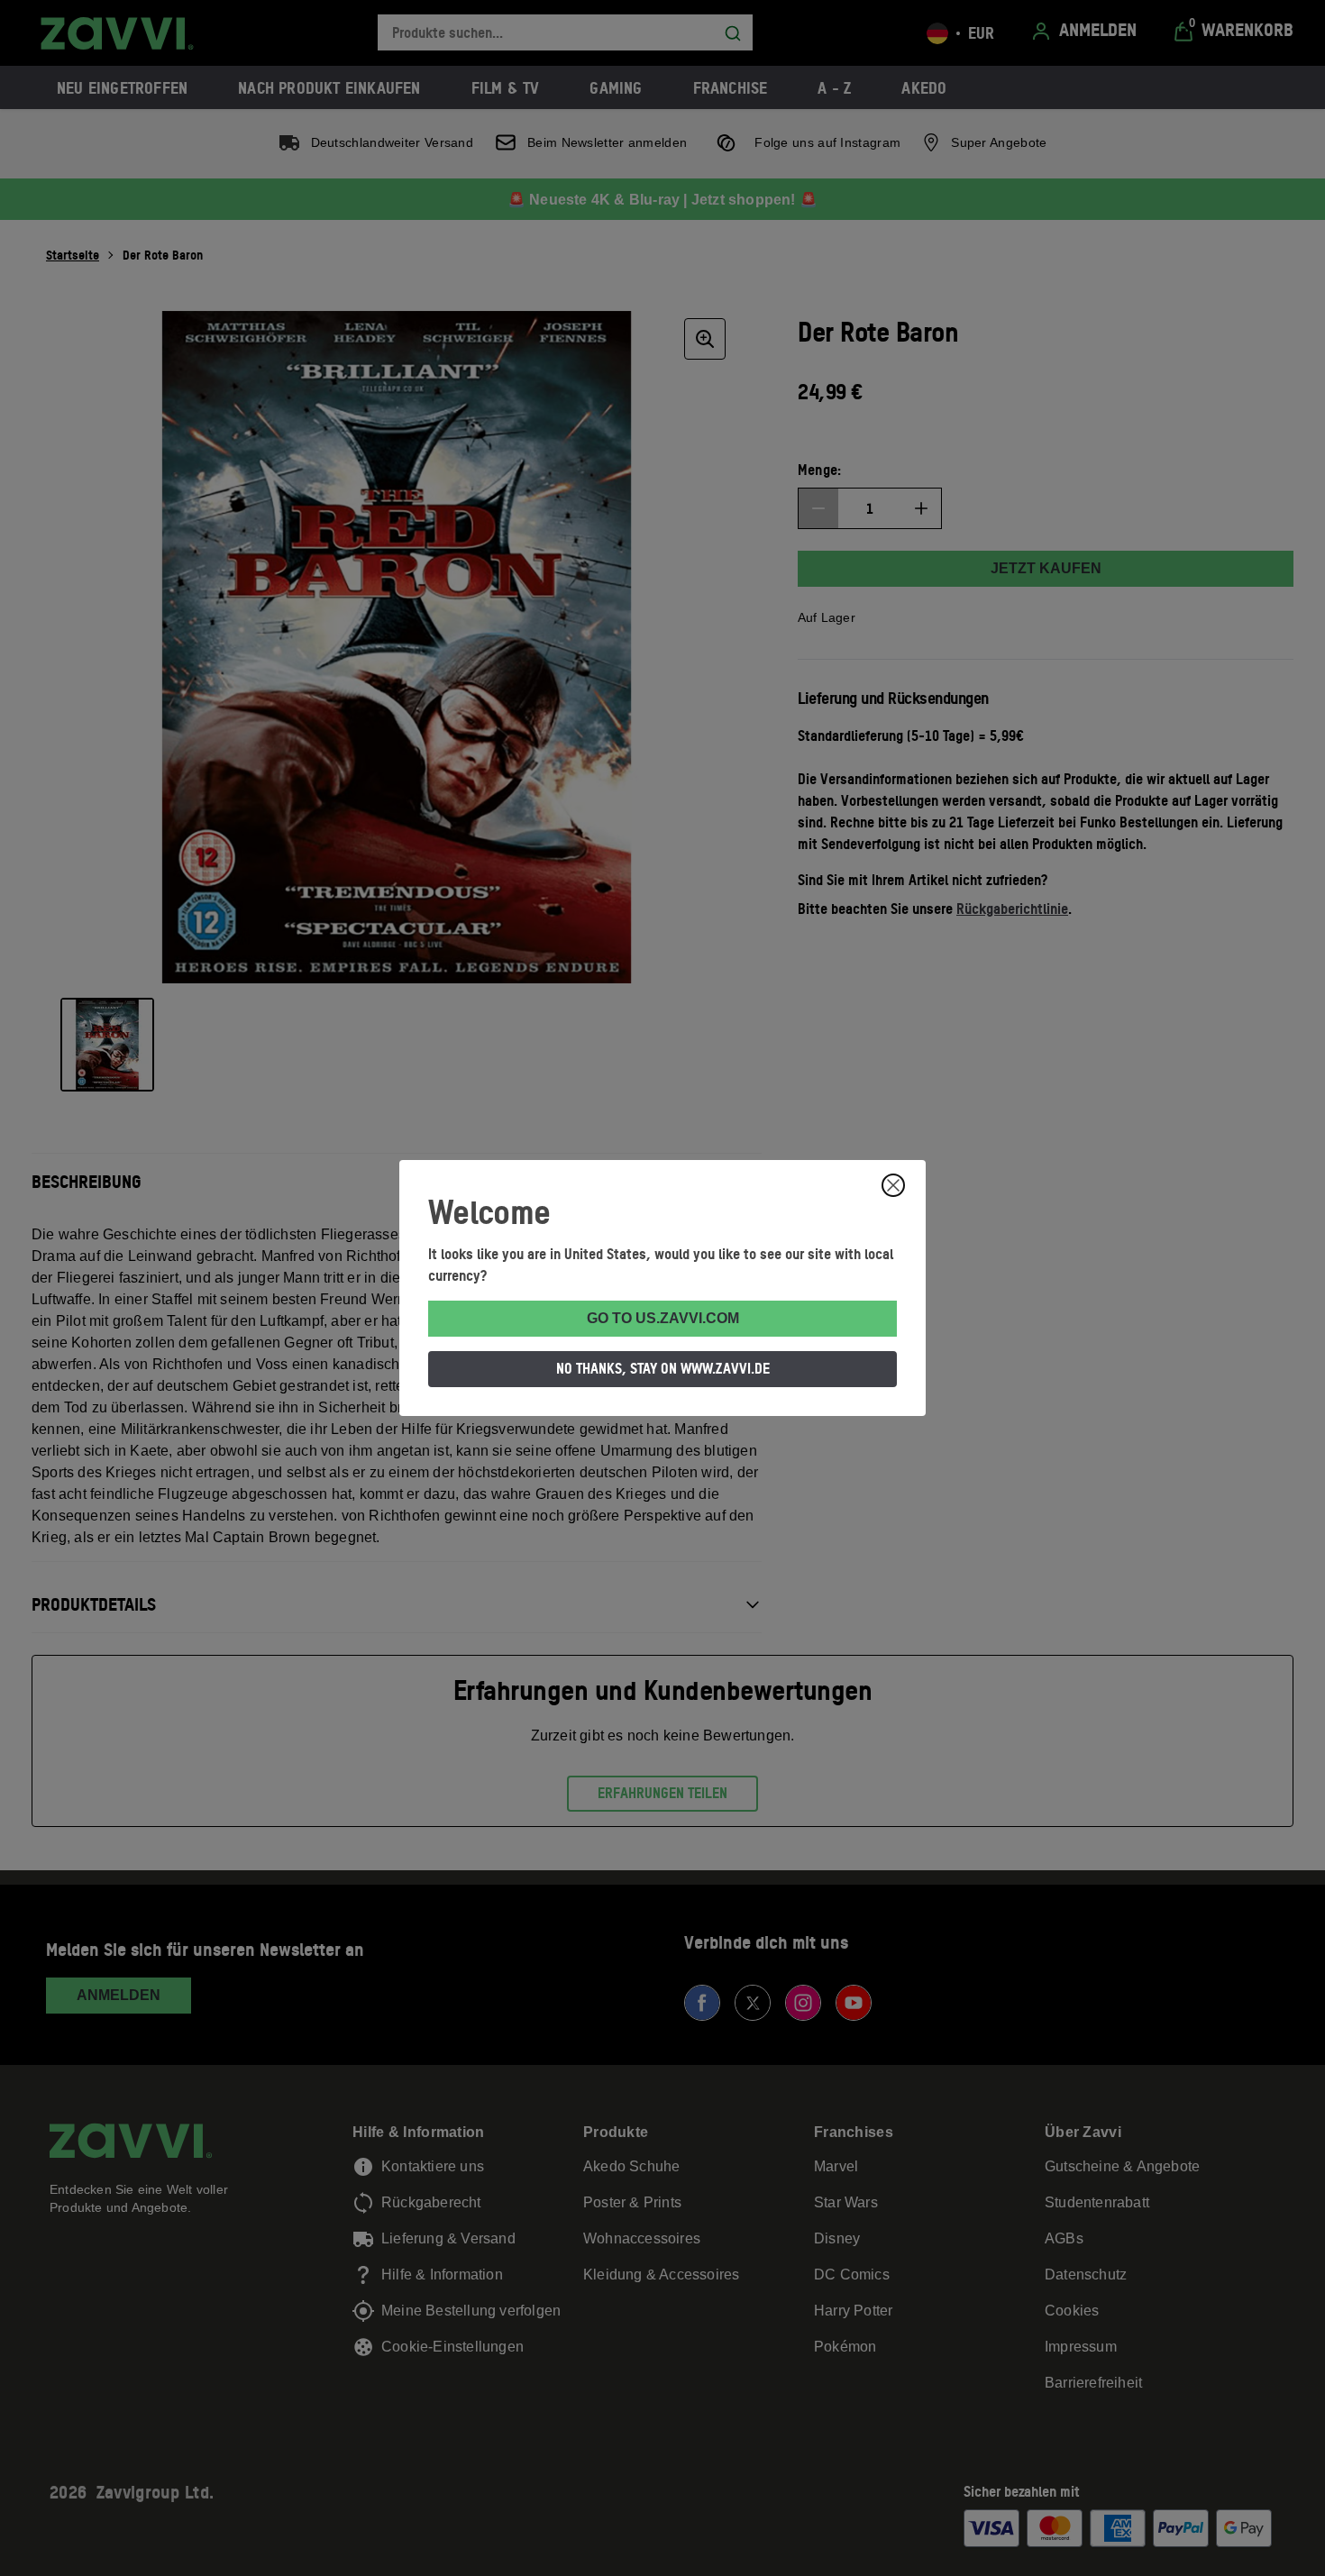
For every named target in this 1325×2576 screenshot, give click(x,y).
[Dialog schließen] (893, 1185)
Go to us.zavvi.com (663, 1318)
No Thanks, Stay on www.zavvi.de (663, 1368)
